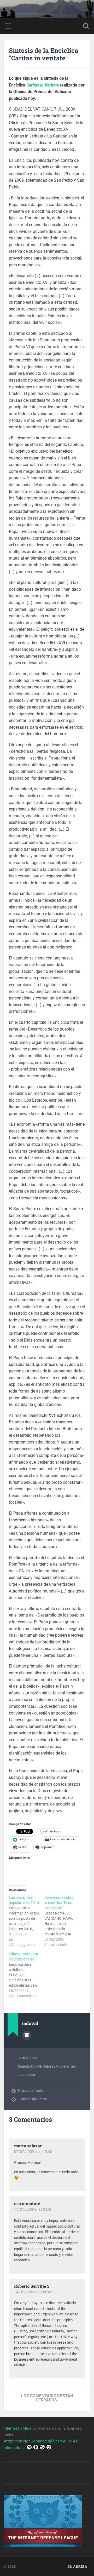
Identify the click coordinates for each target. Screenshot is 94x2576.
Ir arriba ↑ (79, 2566)
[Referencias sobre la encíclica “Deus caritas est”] (62, 1921)
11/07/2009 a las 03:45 (33, 2209)
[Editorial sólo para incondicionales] (27, 1975)
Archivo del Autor (27, 2035)
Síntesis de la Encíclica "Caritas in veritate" (44, 54)
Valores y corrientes (59, 2066)
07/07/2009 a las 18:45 (33, 2152)
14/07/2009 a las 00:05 (33, 2292)
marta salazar (28, 2146)
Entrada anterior (31, 2091)
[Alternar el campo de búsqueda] (86, 26)
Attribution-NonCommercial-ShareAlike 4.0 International (41, 2444)
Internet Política (17, 2428)
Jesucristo (26, 2075)
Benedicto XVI (29, 2066)
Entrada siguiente (32, 2099)
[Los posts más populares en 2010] (27, 1921)
